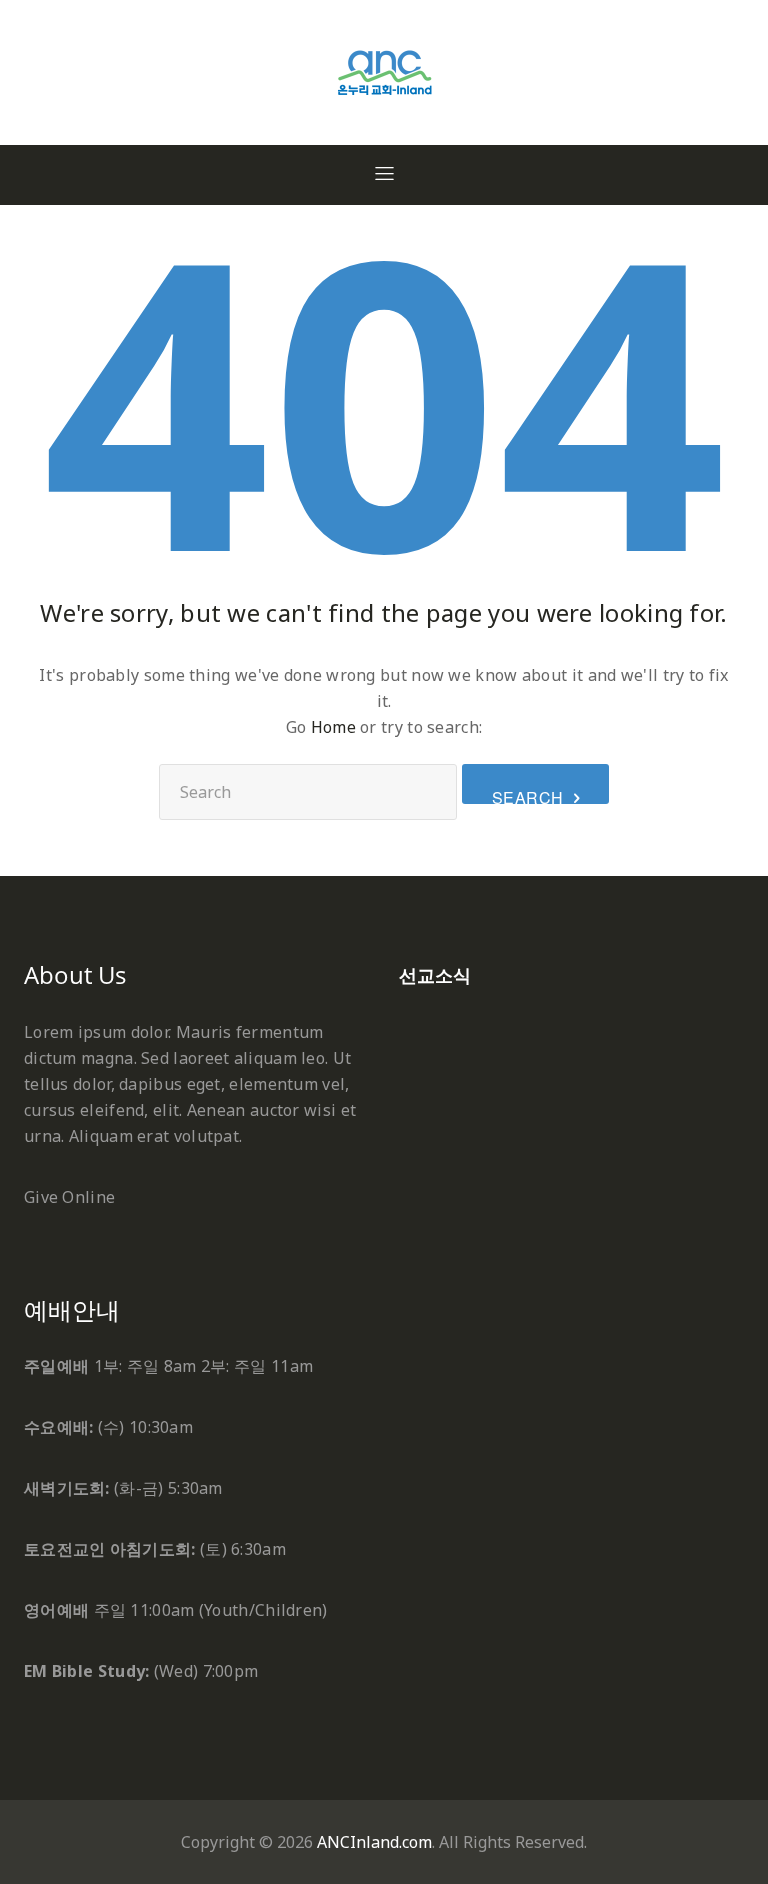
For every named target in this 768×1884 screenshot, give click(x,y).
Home (333, 727)
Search (528, 795)
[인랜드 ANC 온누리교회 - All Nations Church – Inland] (384, 24)
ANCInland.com (374, 1842)
